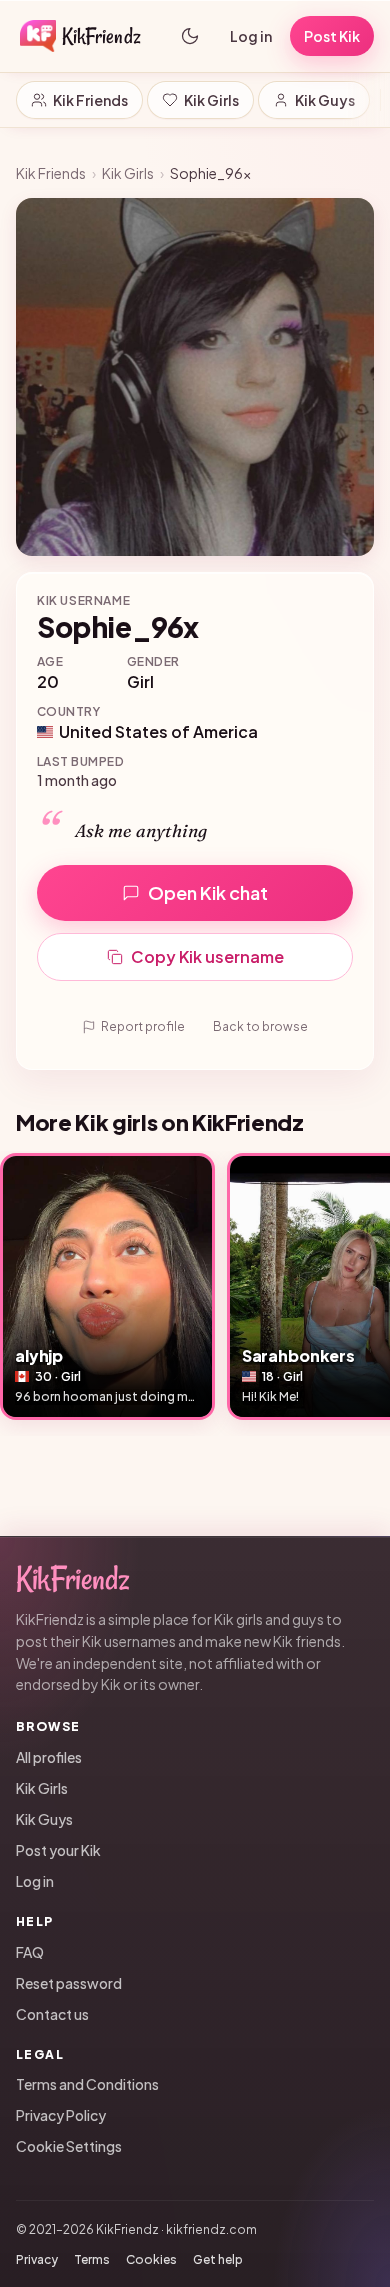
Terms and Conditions (87, 2084)
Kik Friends (90, 100)
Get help (218, 2259)
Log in (251, 36)
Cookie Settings (69, 2146)
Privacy (37, 2259)
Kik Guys (325, 100)
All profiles (49, 1757)
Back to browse (260, 1026)
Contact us (52, 2014)
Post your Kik (58, 1850)
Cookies (151, 2259)
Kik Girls (211, 100)
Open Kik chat (208, 892)
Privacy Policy (61, 2115)
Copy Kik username (207, 956)
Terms (92, 2259)
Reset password (69, 1983)
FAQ (30, 1952)
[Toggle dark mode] (190, 36)
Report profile (143, 1026)
